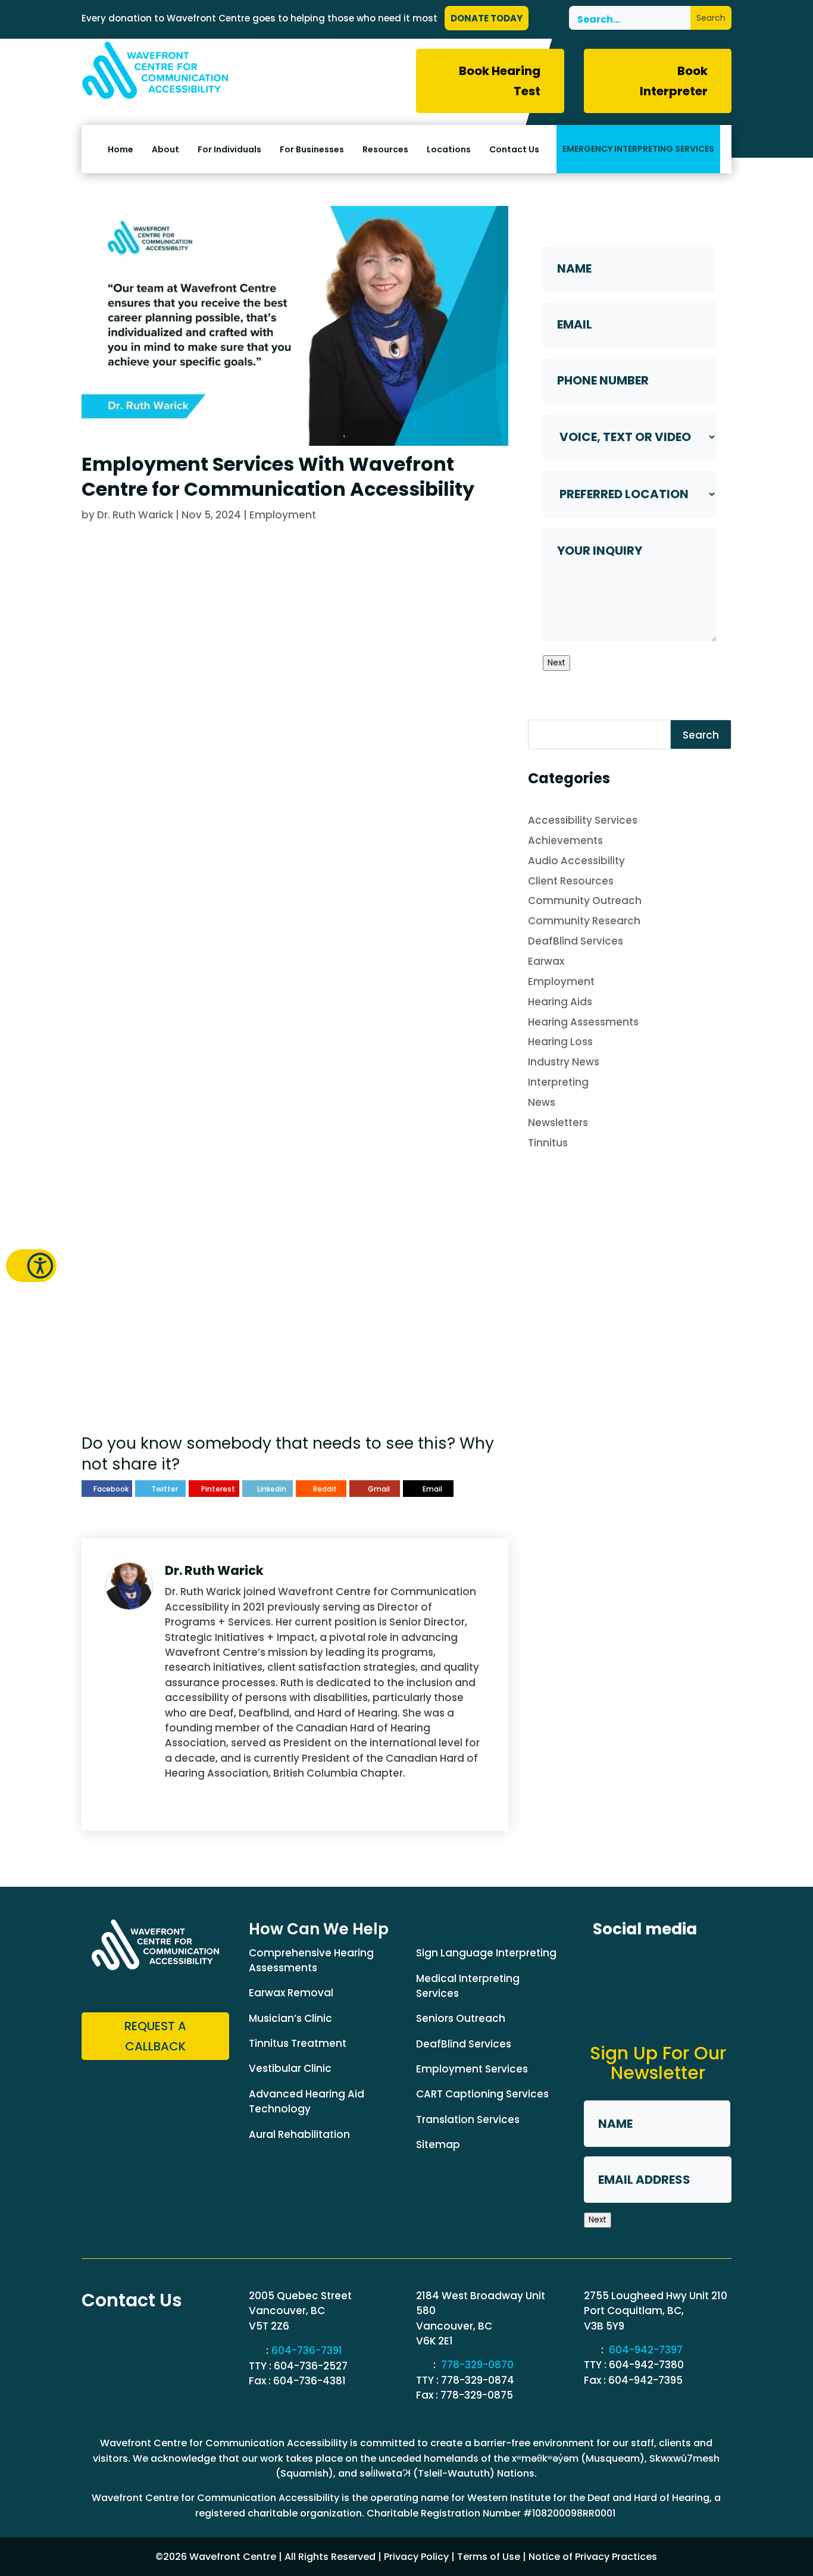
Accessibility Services (583, 820)
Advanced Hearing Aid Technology (307, 2101)
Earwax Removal (291, 1993)
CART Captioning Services (482, 2094)
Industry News (564, 1062)
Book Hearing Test (500, 81)
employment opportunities (152, 645)
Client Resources (571, 881)
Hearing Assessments (583, 1022)
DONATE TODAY (487, 18)
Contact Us (514, 150)
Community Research (584, 921)
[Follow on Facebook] (604, 1965)
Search (701, 735)
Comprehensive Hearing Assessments (311, 1960)
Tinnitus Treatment (298, 2043)
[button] (31, 1266)
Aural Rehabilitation (299, 2134)
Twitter (165, 1489)
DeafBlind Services (576, 941)
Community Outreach (585, 901)
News (542, 1102)
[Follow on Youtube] (604, 2009)
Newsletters (558, 1123)
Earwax (546, 961)
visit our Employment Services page (162, 1301)
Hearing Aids (560, 1002)
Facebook (111, 1489)
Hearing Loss (560, 1042)
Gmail (379, 1489)
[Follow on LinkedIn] (648, 1965)
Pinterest (218, 1489)
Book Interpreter (674, 81)
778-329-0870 (477, 2365)
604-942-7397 (646, 2350)
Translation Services (468, 2119)
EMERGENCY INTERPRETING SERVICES (638, 149)
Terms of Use (489, 2557)
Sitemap (438, 2144)
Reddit (325, 1489)
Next (556, 663)
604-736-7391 (307, 2350)
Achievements (565, 840)
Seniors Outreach (461, 2018)
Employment (283, 515)
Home (121, 150)
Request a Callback (158, 1387)
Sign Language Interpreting (486, 1953)
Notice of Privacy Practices (593, 2557)
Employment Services (472, 2069)
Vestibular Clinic (290, 2068)
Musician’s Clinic (290, 2018)
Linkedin (272, 1489)
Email (432, 1489)
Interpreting (558, 1082)
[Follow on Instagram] (692, 1965)
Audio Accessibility (576, 861)
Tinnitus (548, 1143)
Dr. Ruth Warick (135, 515)
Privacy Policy (416, 2557)
